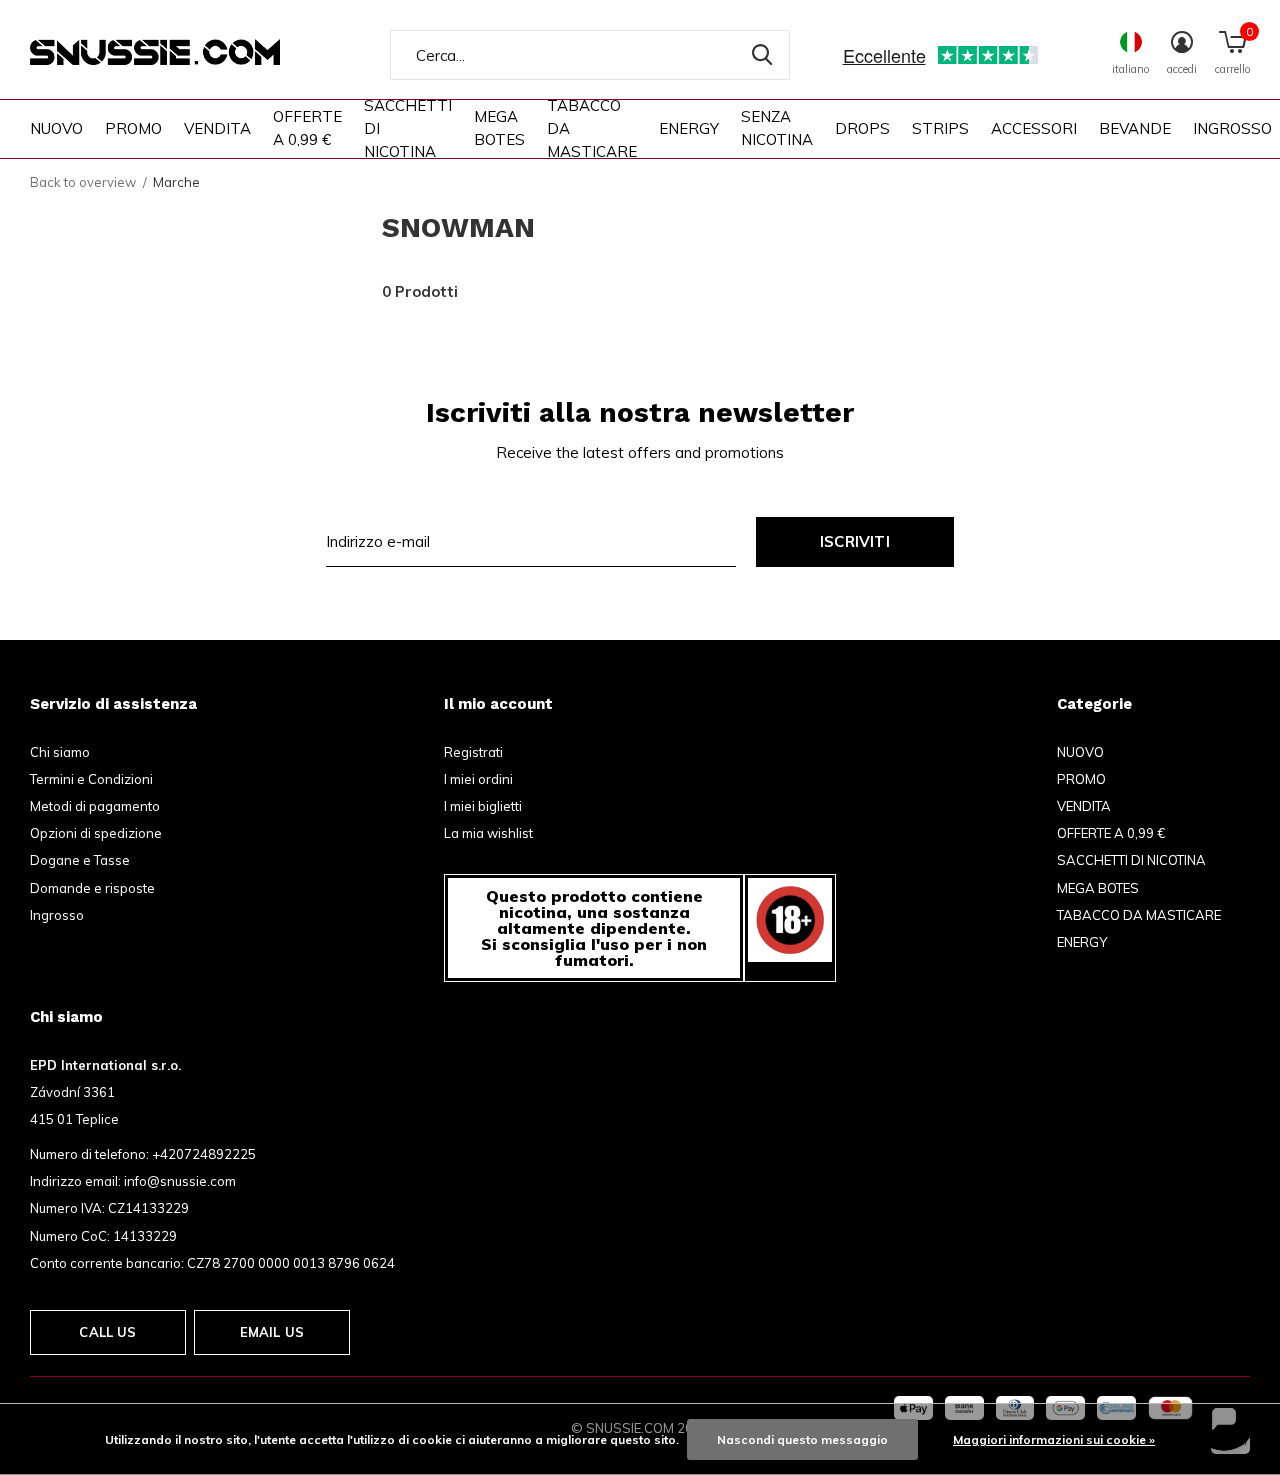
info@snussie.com (180, 1181)
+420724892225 (204, 1154)
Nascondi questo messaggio (802, 1439)
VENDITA (217, 128)
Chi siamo (60, 752)
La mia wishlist (488, 833)
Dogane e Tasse (80, 860)
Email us (272, 1332)
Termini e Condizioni (91, 779)
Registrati (473, 752)
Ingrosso (57, 915)
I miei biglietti (483, 806)
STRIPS (940, 128)
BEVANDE (1135, 128)
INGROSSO (1232, 128)
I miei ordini (478, 779)
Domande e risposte (92, 888)
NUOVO (56, 128)
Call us (107, 1332)
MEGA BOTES (499, 128)
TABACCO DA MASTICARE (592, 128)
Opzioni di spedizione (96, 833)
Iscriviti (855, 541)
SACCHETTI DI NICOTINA (408, 128)
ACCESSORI (1034, 128)
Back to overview (83, 182)
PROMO (133, 128)
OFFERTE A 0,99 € (307, 128)
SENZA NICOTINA (777, 128)
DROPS (862, 128)
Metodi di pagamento (95, 806)
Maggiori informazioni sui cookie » (1054, 1439)
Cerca (762, 55)
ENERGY (689, 128)
